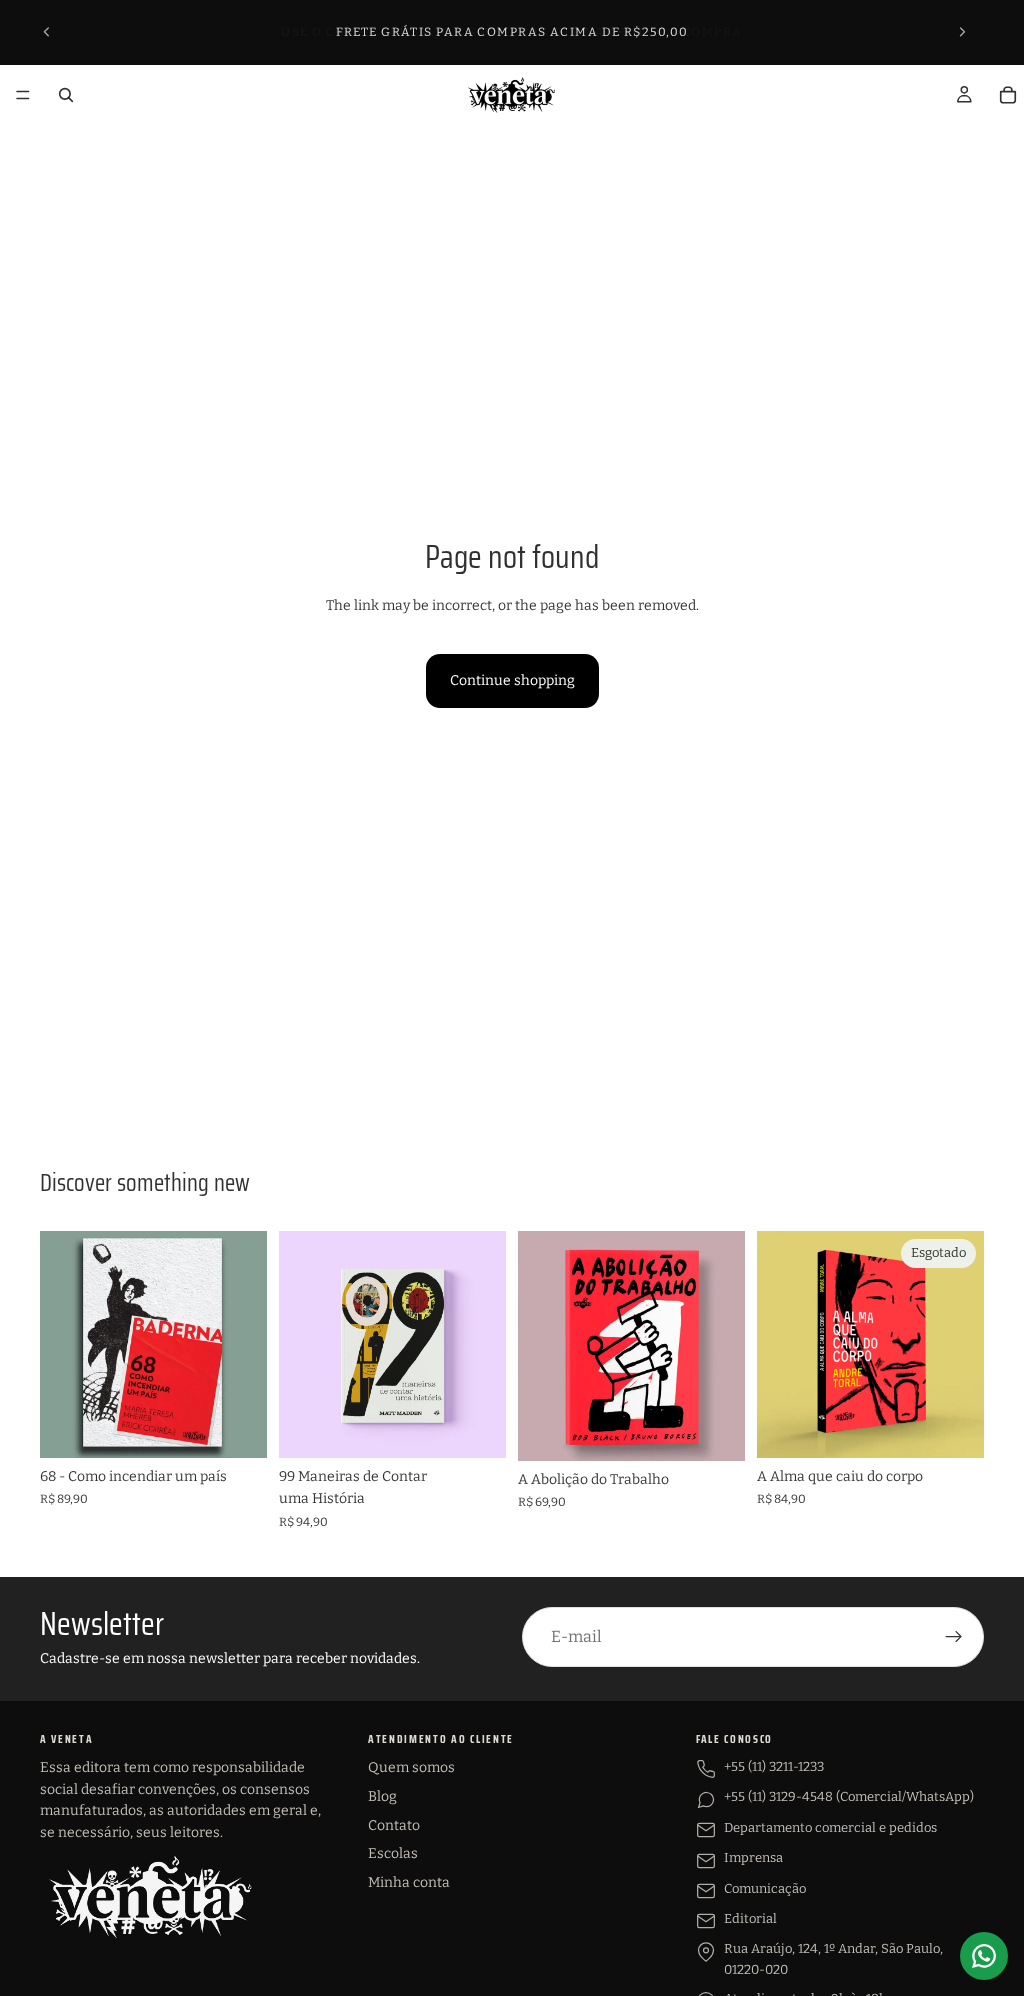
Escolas (393, 1853)
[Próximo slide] (962, 32)
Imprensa (753, 1857)
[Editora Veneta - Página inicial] (150, 1897)
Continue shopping (512, 680)
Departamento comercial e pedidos (830, 1827)
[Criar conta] (954, 1637)
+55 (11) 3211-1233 (774, 1766)
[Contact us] (984, 1956)
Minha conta (409, 1882)
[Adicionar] (236, 1427)
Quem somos (411, 1767)
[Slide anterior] (47, 32)
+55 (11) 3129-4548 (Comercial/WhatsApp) (849, 1796)
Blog (382, 1796)
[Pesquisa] (66, 95)
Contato (394, 1825)
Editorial (750, 1918)
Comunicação (765, 1888)
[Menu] (23, 95)
